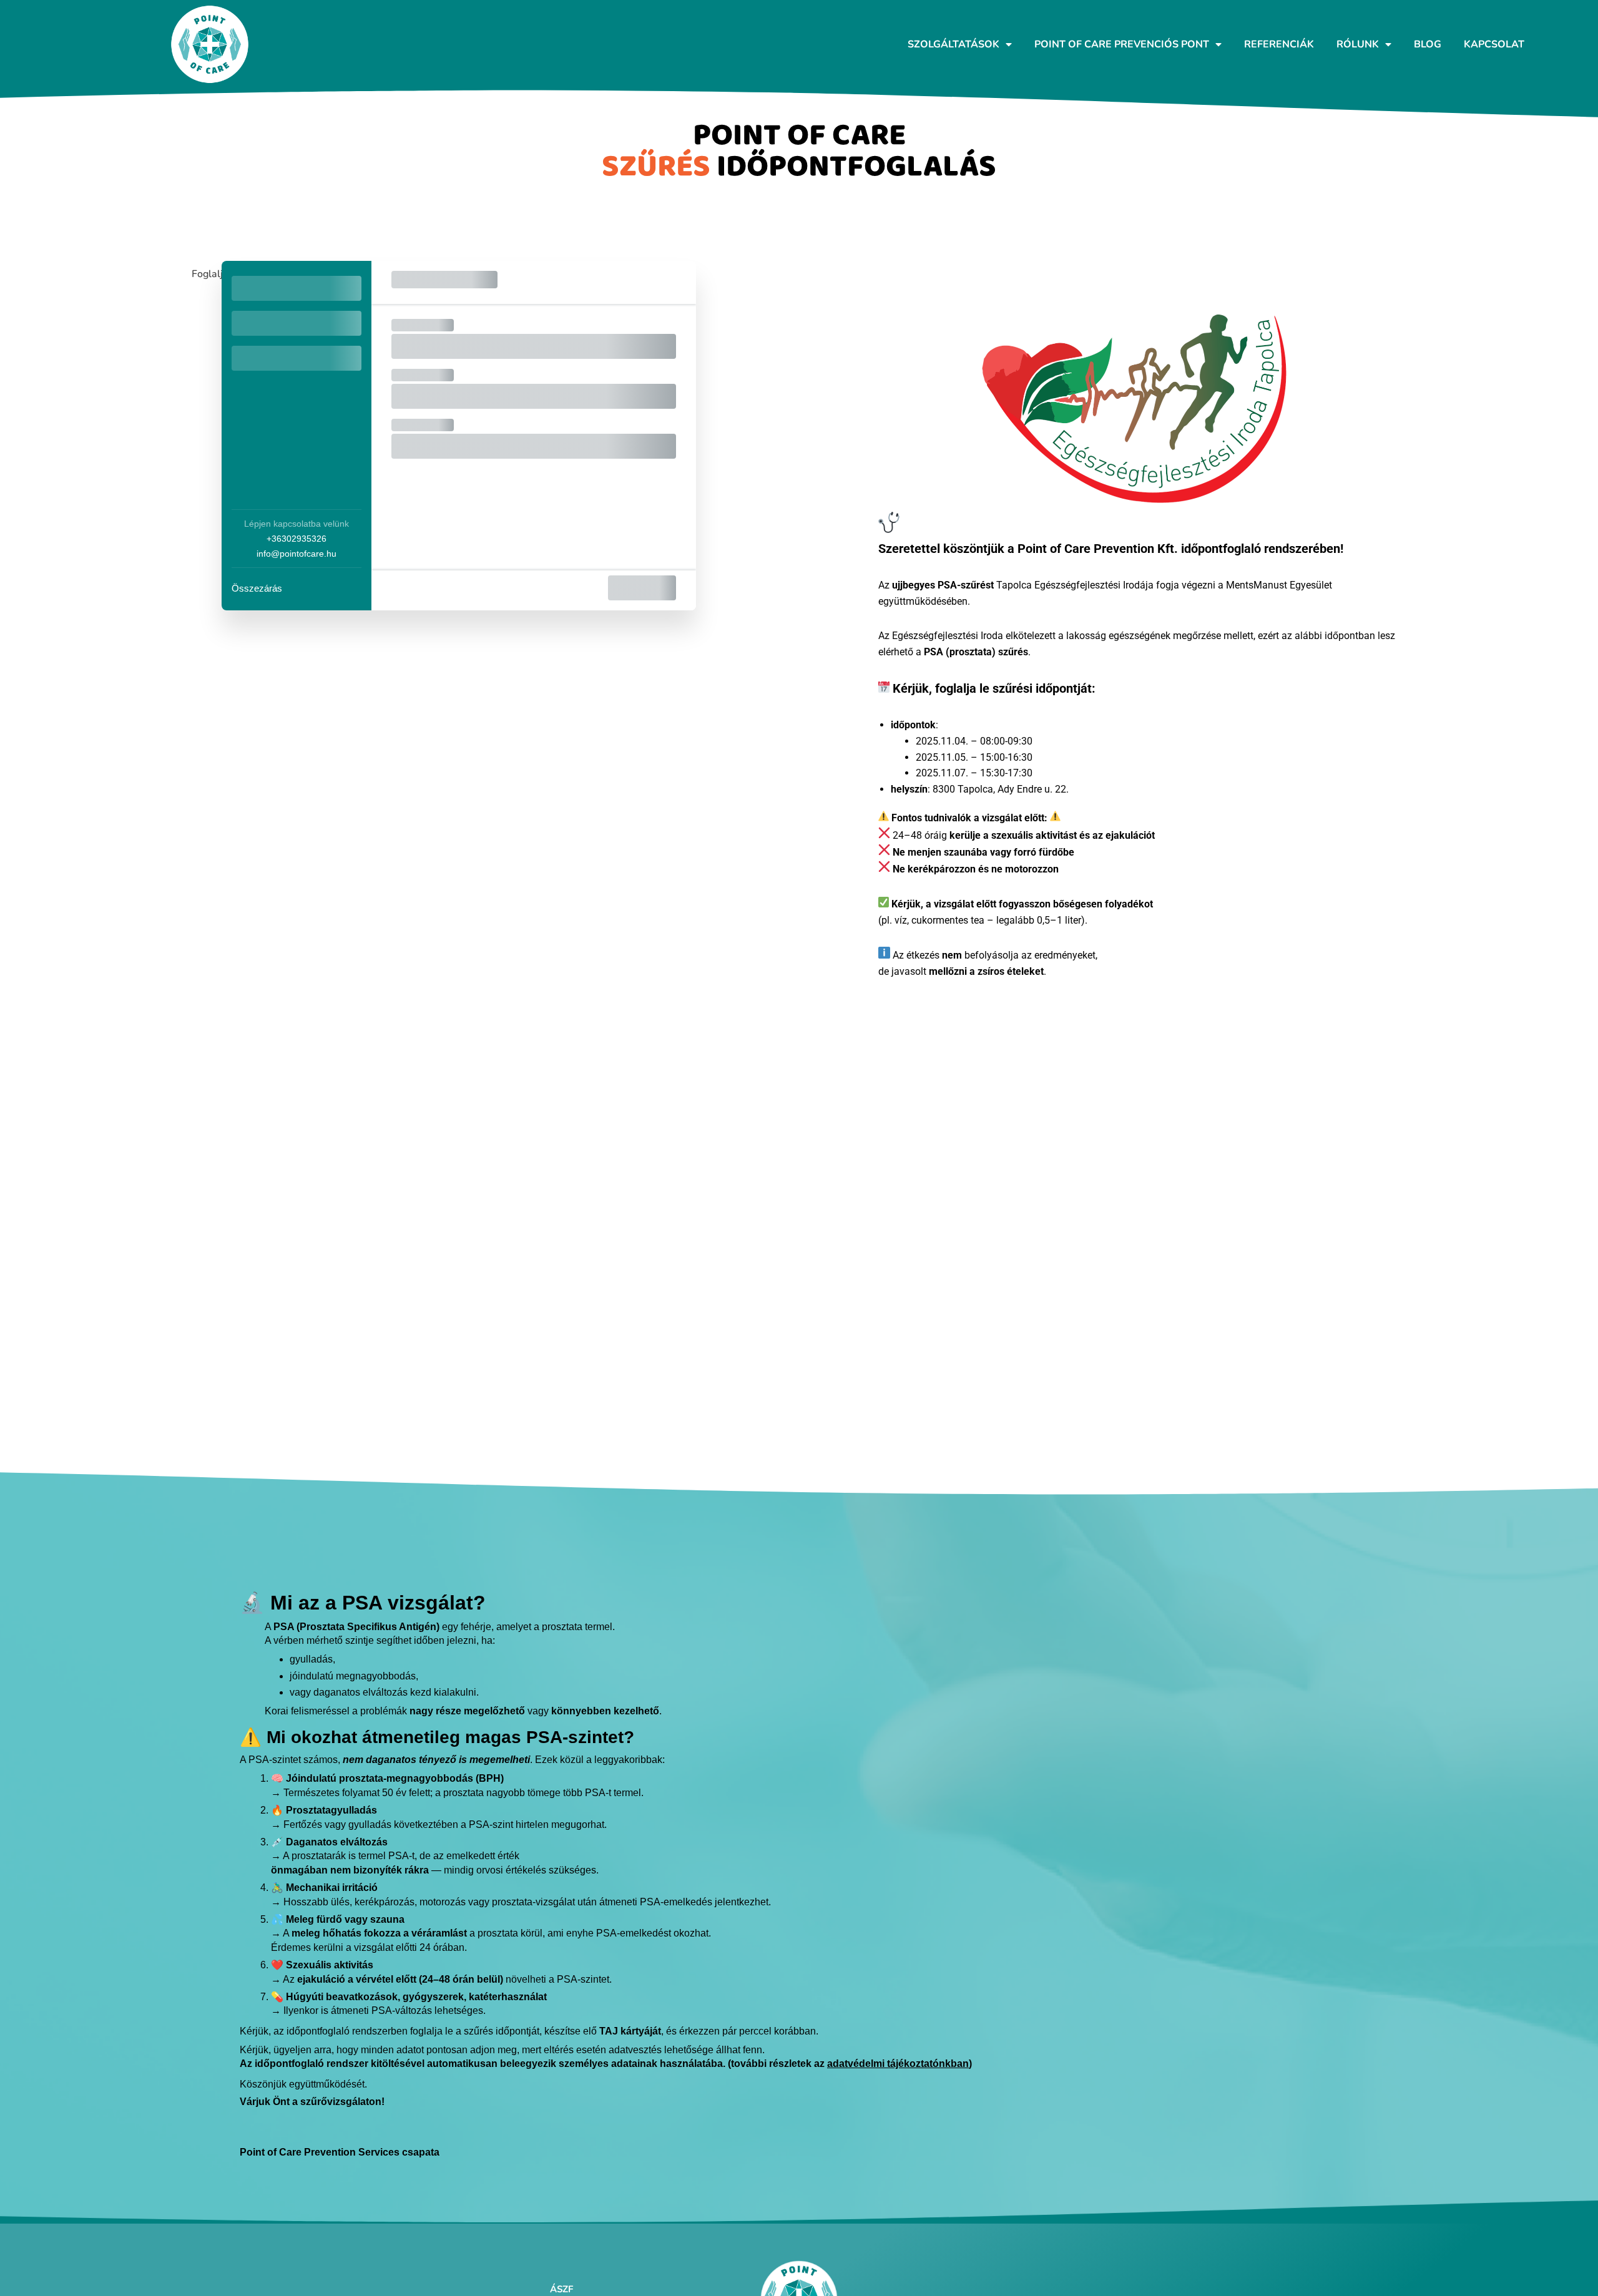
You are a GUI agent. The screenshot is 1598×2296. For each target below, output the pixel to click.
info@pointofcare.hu (297, 554)
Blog (1428, 44)
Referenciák (1279, 44)
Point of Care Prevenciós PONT (1122, 44)
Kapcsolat (1494, 44)
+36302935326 (297, 539)
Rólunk (1358, 44)
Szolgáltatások (953, 44)
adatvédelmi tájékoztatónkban (898, 2064)
